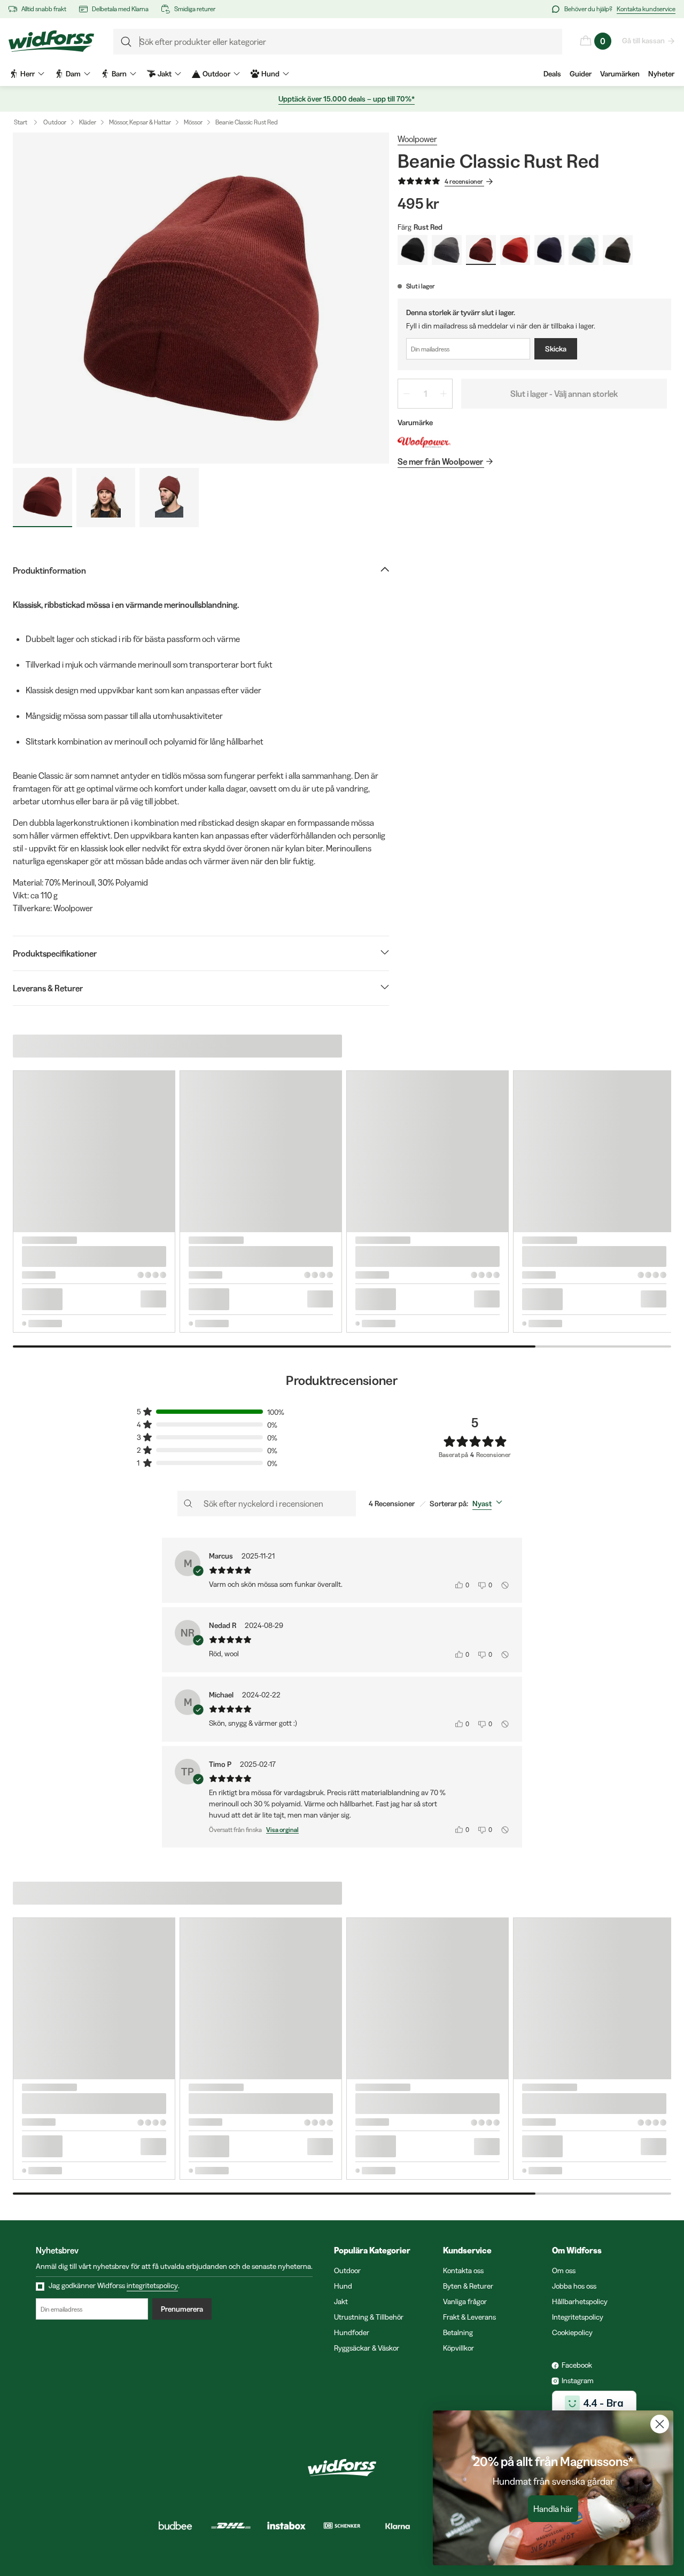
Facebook (577, 2365)
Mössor (193, 122)
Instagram (578, 2381)
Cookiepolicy (572, 2332)
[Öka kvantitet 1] (444, 394)
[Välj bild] (42, 498)
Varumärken (620, 74)
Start (21, 122)
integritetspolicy (152, 2285)
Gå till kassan (643, 41)
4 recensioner (464, 181)
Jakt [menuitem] (165, 74)
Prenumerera (182, 2309)
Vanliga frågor (465, 2301)
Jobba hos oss (574, 2286)
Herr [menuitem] (28, 74)
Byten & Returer (468, 2286)
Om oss (564, 2270)
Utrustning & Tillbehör (369, 2317)
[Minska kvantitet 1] (407, 394)
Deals (552, 74)
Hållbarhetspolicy (580, 2301)
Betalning (458, 2332)
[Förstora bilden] (201, 298)
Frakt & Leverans (469, 2317)
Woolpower (417, 139)
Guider (581, 74)
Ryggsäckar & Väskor (367, 2348)
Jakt (341, 2301)
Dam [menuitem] (73, 74)
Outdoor (55, 122)
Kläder (88, 122)
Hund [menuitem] (270, 74)
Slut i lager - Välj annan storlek (564, 394)
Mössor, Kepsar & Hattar (140, 122)
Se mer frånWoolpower (440, 461)
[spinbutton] (425, 394)
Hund (343, 2286)
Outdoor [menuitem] (216, 74)
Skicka (556, 349)
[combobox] (489, 1504)
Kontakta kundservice (646, 9)
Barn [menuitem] (119, 74)
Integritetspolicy (578, 2317)
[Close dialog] (660, 2424)
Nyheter (661, 74)
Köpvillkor (458, 2348)
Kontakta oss (463, 2270)
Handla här (553, 2509)
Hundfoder (352, 2332)
